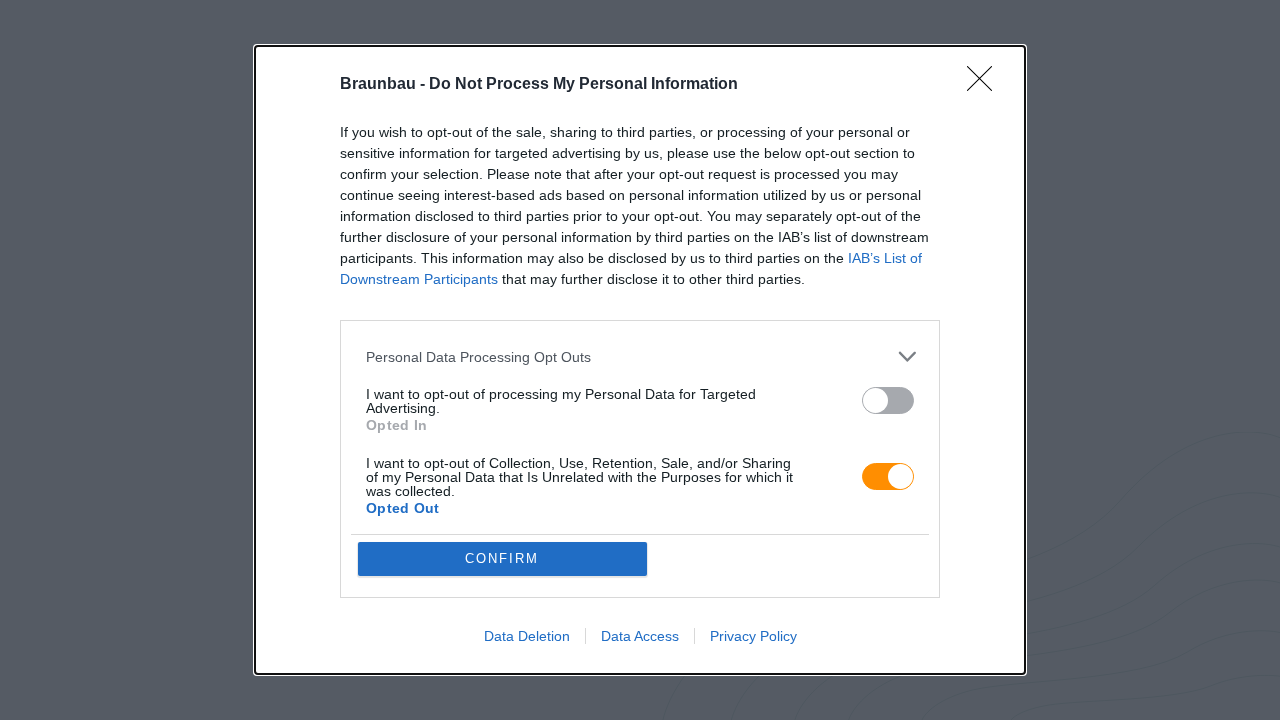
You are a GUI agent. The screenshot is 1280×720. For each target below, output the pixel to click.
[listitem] (640, 356)
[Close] (986, 85)
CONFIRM (502, 558)
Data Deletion (527, 636)
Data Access (640, 636)
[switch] (888, 400)
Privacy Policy (753, 636)
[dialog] (640, 360)
